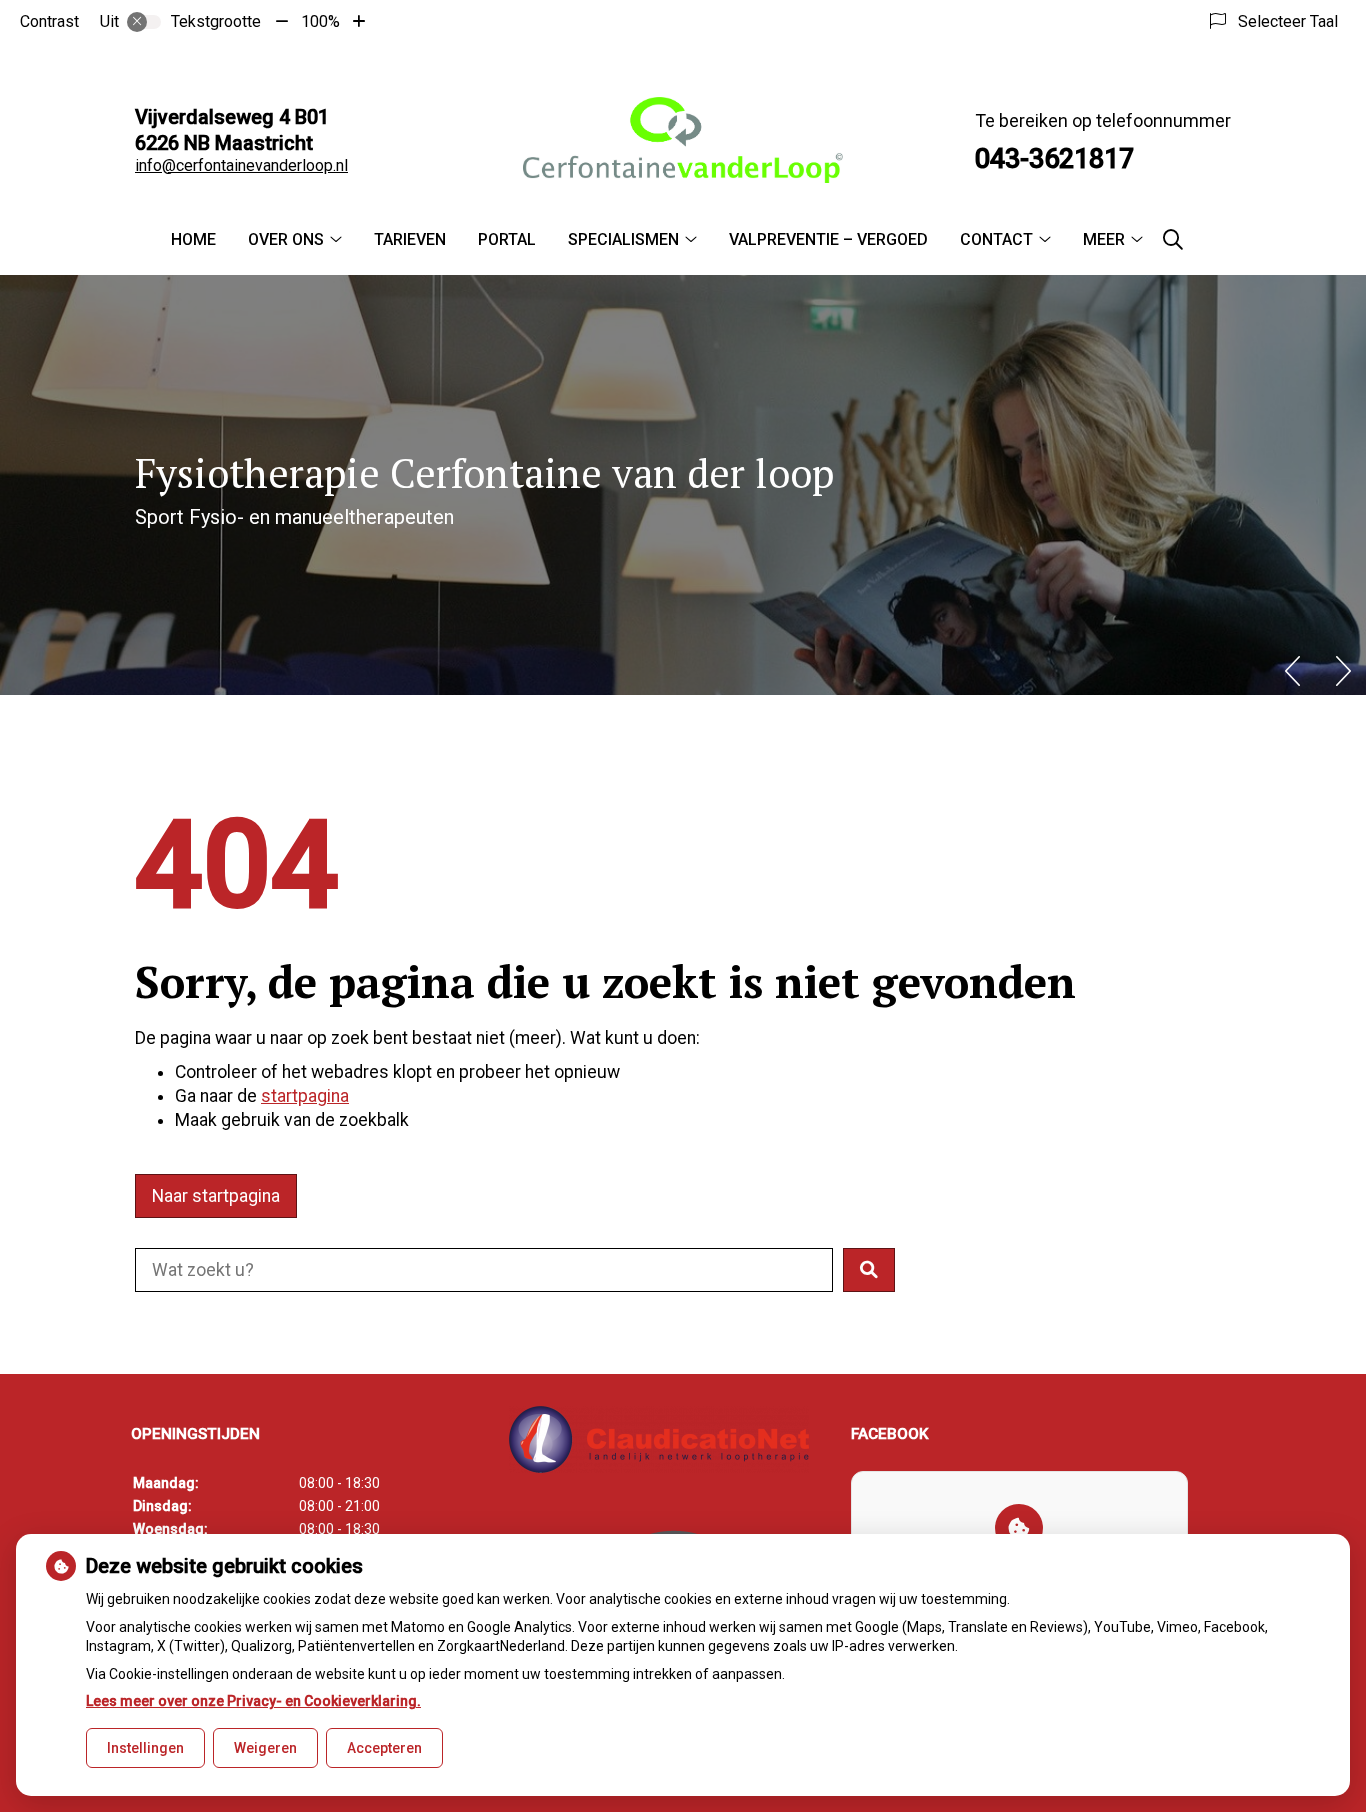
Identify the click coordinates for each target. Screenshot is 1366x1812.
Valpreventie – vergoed (828, 239)
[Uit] (144, 22)
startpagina (305, 1096)
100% (320, 21)
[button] (869, 1270)
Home (193, 239)
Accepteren (384, 1748)
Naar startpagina (216, 1196)
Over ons (286, 239)
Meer (1104, 239)
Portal (507, 239)
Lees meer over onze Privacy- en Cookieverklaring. (253, 1701)
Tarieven (410, 239)
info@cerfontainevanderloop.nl (241, 165)
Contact (996, 239)
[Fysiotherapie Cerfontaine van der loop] (683, 140)
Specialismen (623, 239)
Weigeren (265, 1748)
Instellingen (145, 1748)
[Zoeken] (1173, 240)
